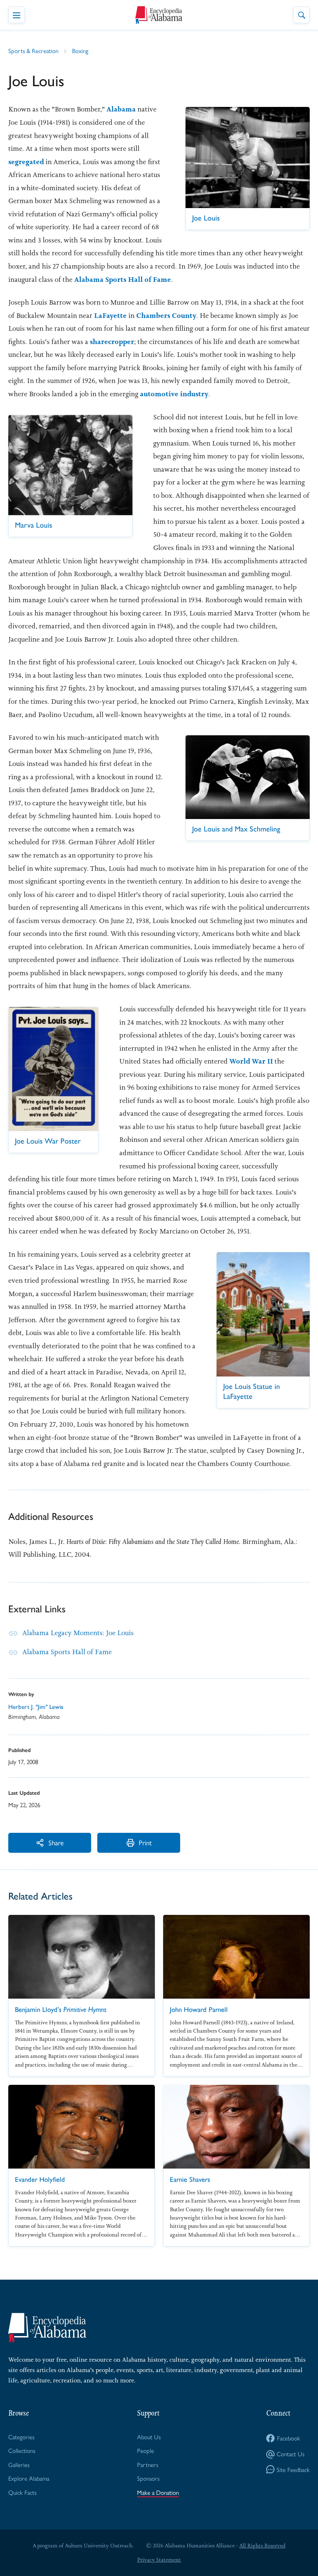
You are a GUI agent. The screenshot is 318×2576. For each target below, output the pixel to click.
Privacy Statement (159, 2560)
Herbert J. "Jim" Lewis (36, 1707)
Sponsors (148, 2478)
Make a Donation (158, 2492)
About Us (149, 2437)
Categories (21, 2437)
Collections (22, 2450)
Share (56, 1842)
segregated (26, 162)
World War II (251, 1061)
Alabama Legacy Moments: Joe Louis (78, 1633)
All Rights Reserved (262, 2546)
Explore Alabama (29, 2478)
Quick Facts (22, 2492)
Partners (148, 2464)
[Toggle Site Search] (301, 15)
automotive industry (174, 394)
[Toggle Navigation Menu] (17, 15)
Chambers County (166, 315)
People (146, 2450)
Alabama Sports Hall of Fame (123, 279)
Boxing (80, 50)
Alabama (121, 109)
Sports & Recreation (33, 50)
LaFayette (110, 315)
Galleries (19, 2464)
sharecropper (112, 342)
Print (145, 1842)
